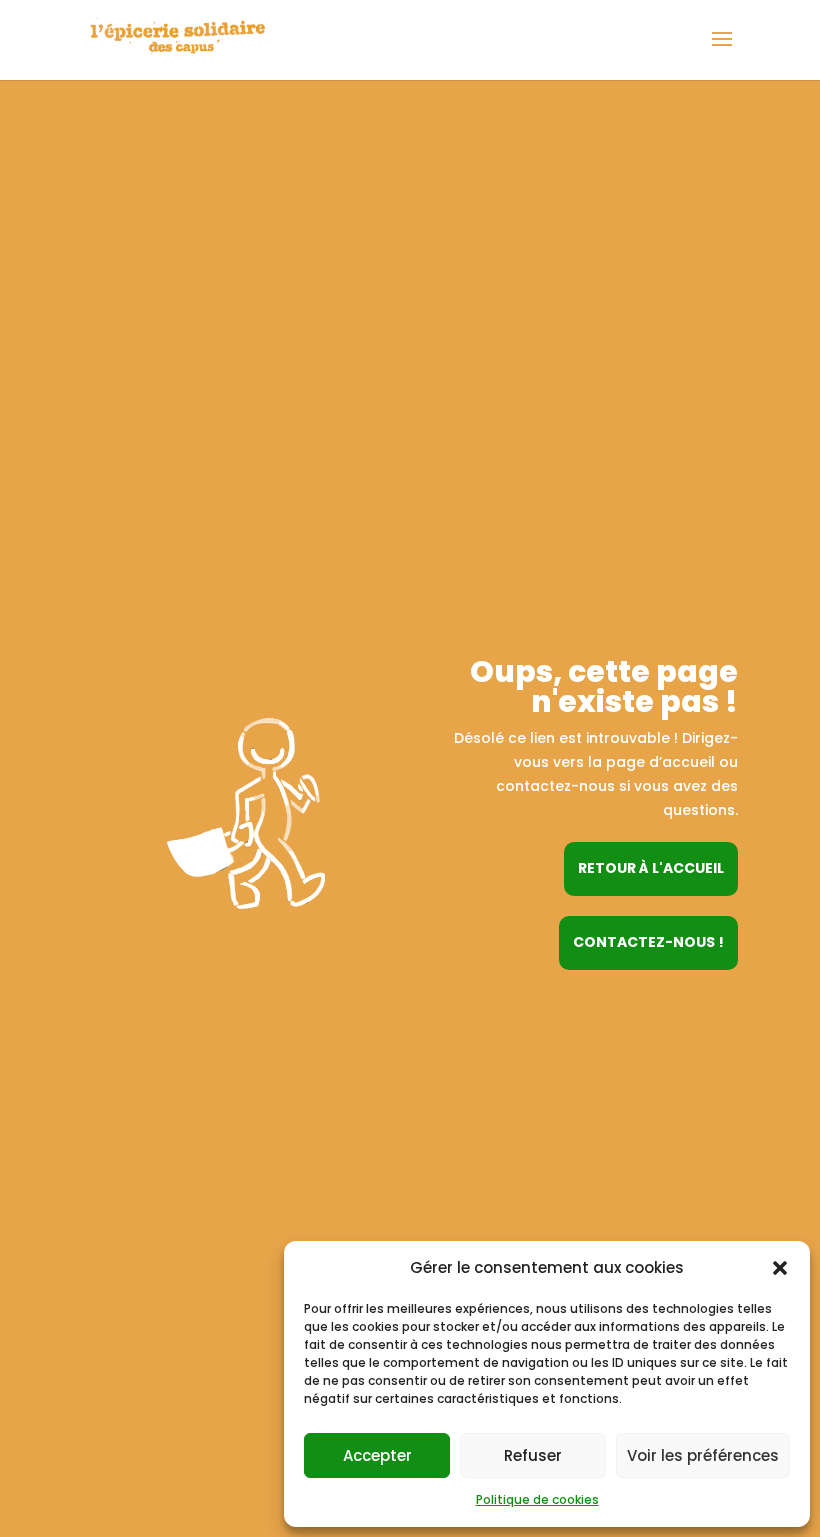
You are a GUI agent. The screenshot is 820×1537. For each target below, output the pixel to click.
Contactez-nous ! (648, 942)
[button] (780, 1268)
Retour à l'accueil (651, 868)
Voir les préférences (703, 1455)
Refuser (533, 1455)
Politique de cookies (537, 1499)
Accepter (377, 1455)
